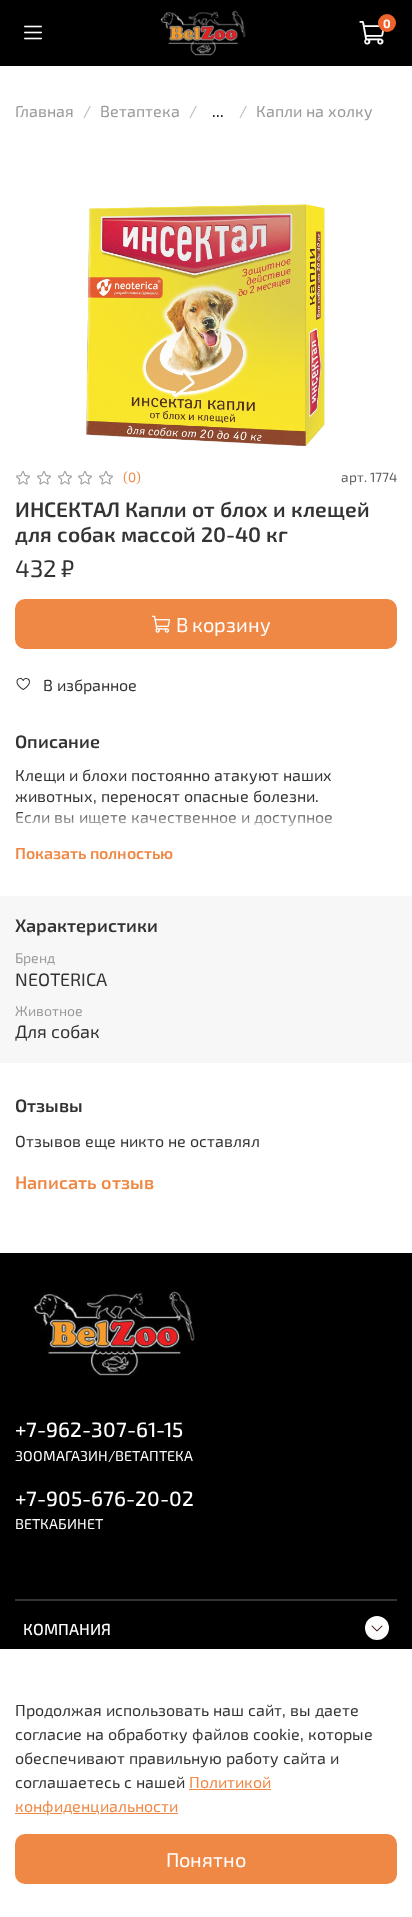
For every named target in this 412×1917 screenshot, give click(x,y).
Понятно (206, 1859)
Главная (44, 110)
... (218, 111)
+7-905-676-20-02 (104, 1497)
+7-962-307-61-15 (99, 1428)
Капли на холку (314, 110)
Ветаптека (140, 110)
